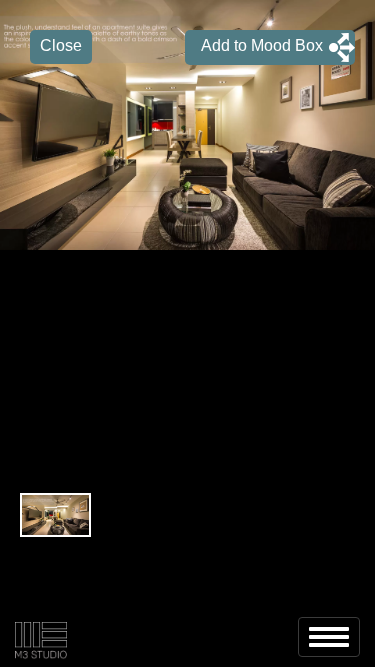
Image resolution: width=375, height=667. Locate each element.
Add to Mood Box (254, 45)
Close (61, 45)
